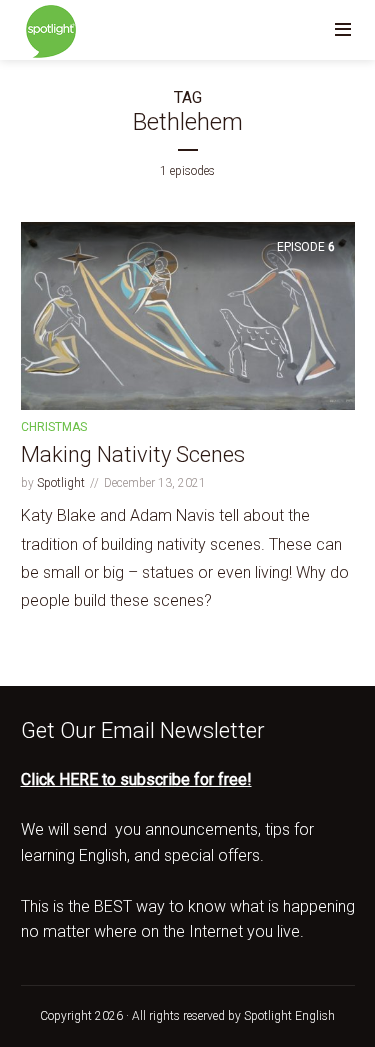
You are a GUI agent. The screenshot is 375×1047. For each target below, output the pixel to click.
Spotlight (61, 483)
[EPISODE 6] (188, 315)
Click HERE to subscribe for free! (136, 779)
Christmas (54, 427)
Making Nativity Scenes (133, 454)
